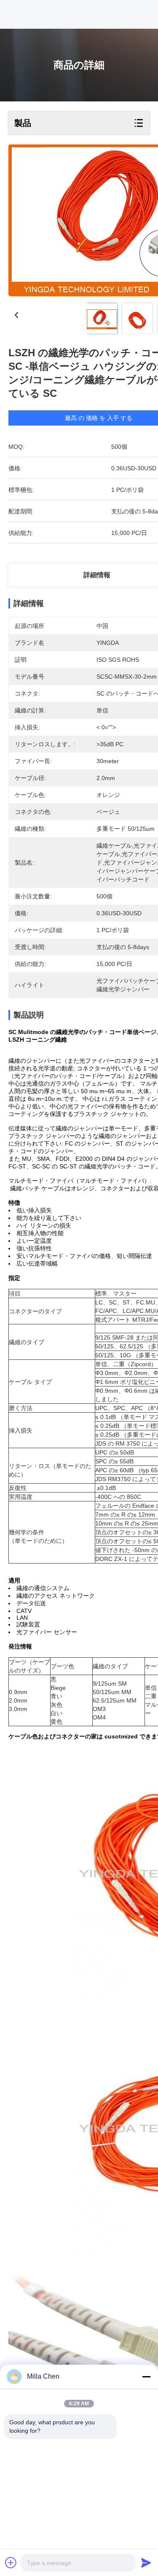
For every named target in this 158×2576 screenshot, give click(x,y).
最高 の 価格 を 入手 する (99, 418)
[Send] (146, 2562)
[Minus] (146, 2377)
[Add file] (11, 2562)
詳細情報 (97, 575)
